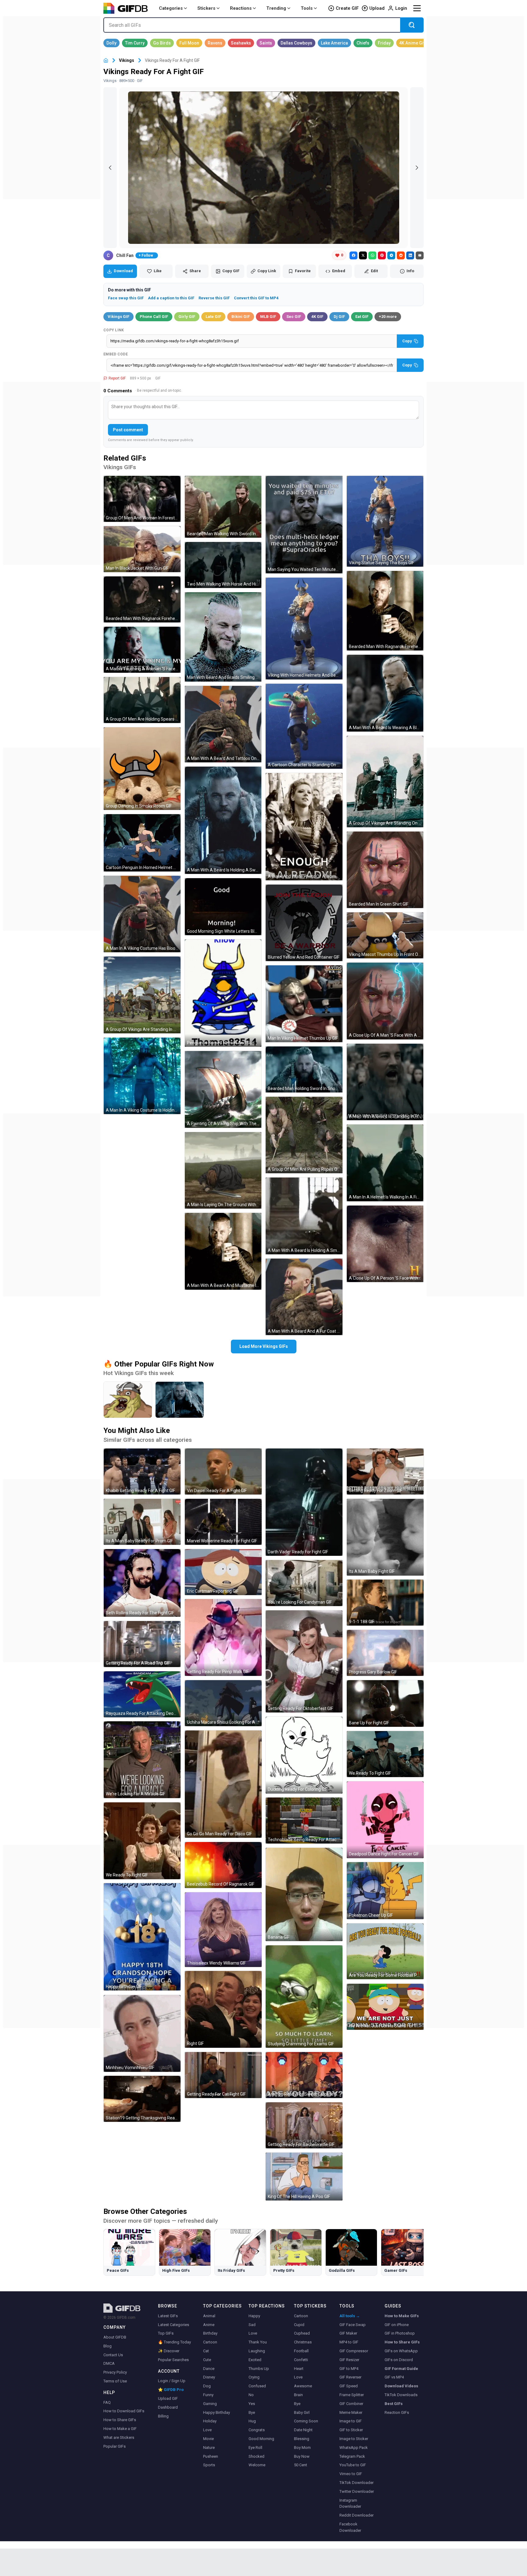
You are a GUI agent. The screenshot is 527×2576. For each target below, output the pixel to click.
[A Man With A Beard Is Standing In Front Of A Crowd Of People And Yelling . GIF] (385, 1082)
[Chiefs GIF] (363, 43)
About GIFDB (115, 2337)
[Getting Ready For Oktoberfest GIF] (304, 1661)
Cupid (299, 2325)
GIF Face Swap (353, 2325)
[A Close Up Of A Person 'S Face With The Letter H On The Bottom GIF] (385, 1244)
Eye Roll (255, 2448)
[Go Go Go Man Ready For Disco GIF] (223, 1784)
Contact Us (113, 2355)
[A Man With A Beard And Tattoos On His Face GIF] (223, 724)
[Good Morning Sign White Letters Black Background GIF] (223, 907)
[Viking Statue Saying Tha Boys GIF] (385, 521)
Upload (377, 8)
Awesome (303, 2386)
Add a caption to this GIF (171, 298)
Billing (163, 2416)
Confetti (301, 2360)
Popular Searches (173, 2360)
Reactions (241, 8)
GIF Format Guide (401, 2369)
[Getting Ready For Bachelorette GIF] (304, 2125)
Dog (207, 2386)
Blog (108, 2346)
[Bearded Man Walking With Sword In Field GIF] (223, 507)
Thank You (258, 2342)
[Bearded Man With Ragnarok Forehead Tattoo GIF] (142, 599)
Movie (208, 2439)
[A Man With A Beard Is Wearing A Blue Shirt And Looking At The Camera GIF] (385, 693)
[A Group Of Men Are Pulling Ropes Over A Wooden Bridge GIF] (304, 1135)
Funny (208, 2395)
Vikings (127, 60)
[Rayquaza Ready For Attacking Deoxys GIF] (142, 1694)
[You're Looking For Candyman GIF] (304, 1583)
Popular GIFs (115, 2446)
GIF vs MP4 (394, 2377)
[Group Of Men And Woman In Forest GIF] (142, 499)
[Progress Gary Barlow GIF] (385, 1653)
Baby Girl (302, 2412)
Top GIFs (166, 2333)
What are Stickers (119, 2437)
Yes (252, 2404)
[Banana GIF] (304, 1894)
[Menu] (417, 8)
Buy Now (302, 2456)
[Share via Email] (420, 255)
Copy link (114, 330)
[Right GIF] (223, 2009)
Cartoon (210, 2342)
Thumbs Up (259, 2369)
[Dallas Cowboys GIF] (296, 43)
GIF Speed (349, 2386)
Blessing (302, 2439)
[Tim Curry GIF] (135, 43)
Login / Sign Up (172, 2381)
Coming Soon (306, 2421)
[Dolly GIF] (111, 43)
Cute (207, 2360)
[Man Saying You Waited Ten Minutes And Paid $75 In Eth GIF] (304, 524)
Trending (276, 8)
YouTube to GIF (353, 2465)
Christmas (303, 2342)
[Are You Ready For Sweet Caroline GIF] (304, 2075)
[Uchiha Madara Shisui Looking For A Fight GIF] (223, 1703)
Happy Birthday (217, 2412)
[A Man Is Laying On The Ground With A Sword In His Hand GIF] (223, 1170)
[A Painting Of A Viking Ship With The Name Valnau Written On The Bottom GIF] (223, 1089)
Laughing (257, 2351)
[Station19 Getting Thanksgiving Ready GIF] (142, 2099)
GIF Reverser (350, 2377)
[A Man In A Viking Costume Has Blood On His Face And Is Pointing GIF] (142, 914)
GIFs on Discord (399, 2360)
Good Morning (261, 2439)
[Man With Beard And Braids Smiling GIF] (223, 637)
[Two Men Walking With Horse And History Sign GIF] (223, 565)
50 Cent (301, 2465)
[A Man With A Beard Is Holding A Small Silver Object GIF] (304, 1216)
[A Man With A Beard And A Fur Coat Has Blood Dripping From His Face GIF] (304, 1297)
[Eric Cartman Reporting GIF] (223, 1572)
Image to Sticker (354, 2439)
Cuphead (302, 2333)
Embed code (116, 354)
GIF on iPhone (397, 2325)
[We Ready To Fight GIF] (142, 1841)
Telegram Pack (352, 2456)
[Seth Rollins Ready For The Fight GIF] (142, 1583)
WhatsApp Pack (354, 2448)
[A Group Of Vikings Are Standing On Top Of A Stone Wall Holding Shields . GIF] (385, 782)
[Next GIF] (417, 168)
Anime (209, 2325)
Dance (209, 2369)
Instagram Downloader (350, 2503)
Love (207, 2430)
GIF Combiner (351, 2404)
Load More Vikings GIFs (264, 1346)
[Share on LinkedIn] (410, 255)
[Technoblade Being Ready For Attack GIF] (304, 1821)
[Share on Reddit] (401, 255)
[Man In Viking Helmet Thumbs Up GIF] (304, 1004)
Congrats (257, 2430)
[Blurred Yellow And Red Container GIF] (304, 923)
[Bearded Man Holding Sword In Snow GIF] (304, 1069)
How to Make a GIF (120, 2429)
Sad (252, 2325)
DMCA (109, 2363)
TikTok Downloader (357, 2483)
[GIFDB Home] (106, 61)
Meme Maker (351, 2412)
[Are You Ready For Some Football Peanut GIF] (385, 1951)
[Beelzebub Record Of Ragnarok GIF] (223, 1865)
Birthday (210, 2333)
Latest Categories (174, 2325)
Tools (307, 8)
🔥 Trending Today (174, 2342)
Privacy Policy (115, 2372)
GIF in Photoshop (400, 2333)
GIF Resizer (349, 2360)
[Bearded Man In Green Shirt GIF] (385, 870)
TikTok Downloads (401, 2395)
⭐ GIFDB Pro (171, 2390)
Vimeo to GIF (351, 2474)
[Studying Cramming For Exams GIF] (304, 1997)
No (251, 2395)
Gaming (210, 2404)
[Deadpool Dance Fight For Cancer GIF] (385, 1820)
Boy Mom (302, 2448)
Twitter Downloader (357, 2491)
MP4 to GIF (349, 2342)
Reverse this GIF (214, 298)
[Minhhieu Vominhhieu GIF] (142, 2033)
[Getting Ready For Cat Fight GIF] (223, 2075)
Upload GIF (168, 2398)
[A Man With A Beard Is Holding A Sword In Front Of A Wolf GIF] (223, 820)
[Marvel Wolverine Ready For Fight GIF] (223, 1522)
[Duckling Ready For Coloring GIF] (304, 1755)
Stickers (206, 8)
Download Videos (401, 2386)
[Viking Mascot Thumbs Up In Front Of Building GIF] (385, 935)
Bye (252, 2412)
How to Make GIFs (402, 2316)
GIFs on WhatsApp (401, 2351)
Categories (171, 8)
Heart (299, 2369)
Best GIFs (394, 2404)
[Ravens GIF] (215, 43)
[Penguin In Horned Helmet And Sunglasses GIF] (223, 993)
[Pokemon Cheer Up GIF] (385, 1891)
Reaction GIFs (397, 2412)
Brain (298, 2395)
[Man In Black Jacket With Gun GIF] (142, 549)
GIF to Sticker (351, 2430)
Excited (255, 2360)
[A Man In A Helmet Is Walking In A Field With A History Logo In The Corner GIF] (385, 1163)
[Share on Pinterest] (382, 255)
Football (301, 2351)
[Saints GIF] (266, 43)
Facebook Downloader (350, 2527)
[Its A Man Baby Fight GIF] (385, 1537)
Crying (254, 2377)
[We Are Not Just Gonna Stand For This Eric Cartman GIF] (385, 2007)
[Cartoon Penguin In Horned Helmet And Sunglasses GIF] (142, 843)
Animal (209, 2316)
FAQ (107, 2402)
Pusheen (211, 2456)
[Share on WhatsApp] (372, 255)
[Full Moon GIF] (189, 43)
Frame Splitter (352, 2395)
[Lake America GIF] (334, 43)
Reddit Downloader (357, 2515)
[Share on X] (363, 255)
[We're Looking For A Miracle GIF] (142, 1760)
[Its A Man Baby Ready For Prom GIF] (142, 1522)
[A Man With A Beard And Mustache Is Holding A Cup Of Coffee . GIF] (223, 1251)
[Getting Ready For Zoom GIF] (385, 1471)
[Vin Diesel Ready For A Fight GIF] (223, 1471)
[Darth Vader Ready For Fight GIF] (304, 1502)
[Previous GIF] (110, 168)
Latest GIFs (168, 2316)
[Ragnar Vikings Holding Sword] (180, 1400)
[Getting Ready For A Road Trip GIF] (142, 1644)
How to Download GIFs (124, 2411)
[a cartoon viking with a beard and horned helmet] (128, 1400)
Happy (254, 2316)
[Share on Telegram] (391, 255)
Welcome (257, 2465)
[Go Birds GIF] (162, 43)
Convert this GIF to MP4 (256, 298)
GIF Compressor (354, 2351)
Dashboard (168, 2407)
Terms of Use (115, 2381)
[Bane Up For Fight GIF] (385, 1703)
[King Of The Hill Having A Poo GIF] (304, 2177)
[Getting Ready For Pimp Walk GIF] (223, 1637)
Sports (209, 2465)
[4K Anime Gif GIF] (412, 43)
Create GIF (347, 8)
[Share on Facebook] (353, 255)
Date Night (303, 2430)
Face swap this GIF (126, 298)
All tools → (350, 2316)
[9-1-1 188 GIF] (385, 1603)
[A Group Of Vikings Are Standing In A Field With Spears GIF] (142, 995)
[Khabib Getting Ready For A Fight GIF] (142, 1471)
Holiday (210, 2421)
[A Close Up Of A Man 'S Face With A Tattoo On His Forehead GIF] (385, 1001)
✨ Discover (169, 2351)
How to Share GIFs (120, 2420)
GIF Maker (348, 2333)
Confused (257, 2386)
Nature (209, 2448)
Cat (206, 2351)
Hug (252, 2421)
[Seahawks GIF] (241, 43)
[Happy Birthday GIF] (142, 1937)
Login (401, 8)
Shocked (256, 2456)
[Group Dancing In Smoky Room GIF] (142, 769)
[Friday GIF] (384, 43)
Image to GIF (351, 2421)
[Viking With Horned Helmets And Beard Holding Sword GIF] (304, 629)
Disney (209, 2377)
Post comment (128, 430)
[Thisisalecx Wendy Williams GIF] (223, 1930)
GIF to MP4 (349, 2369)
